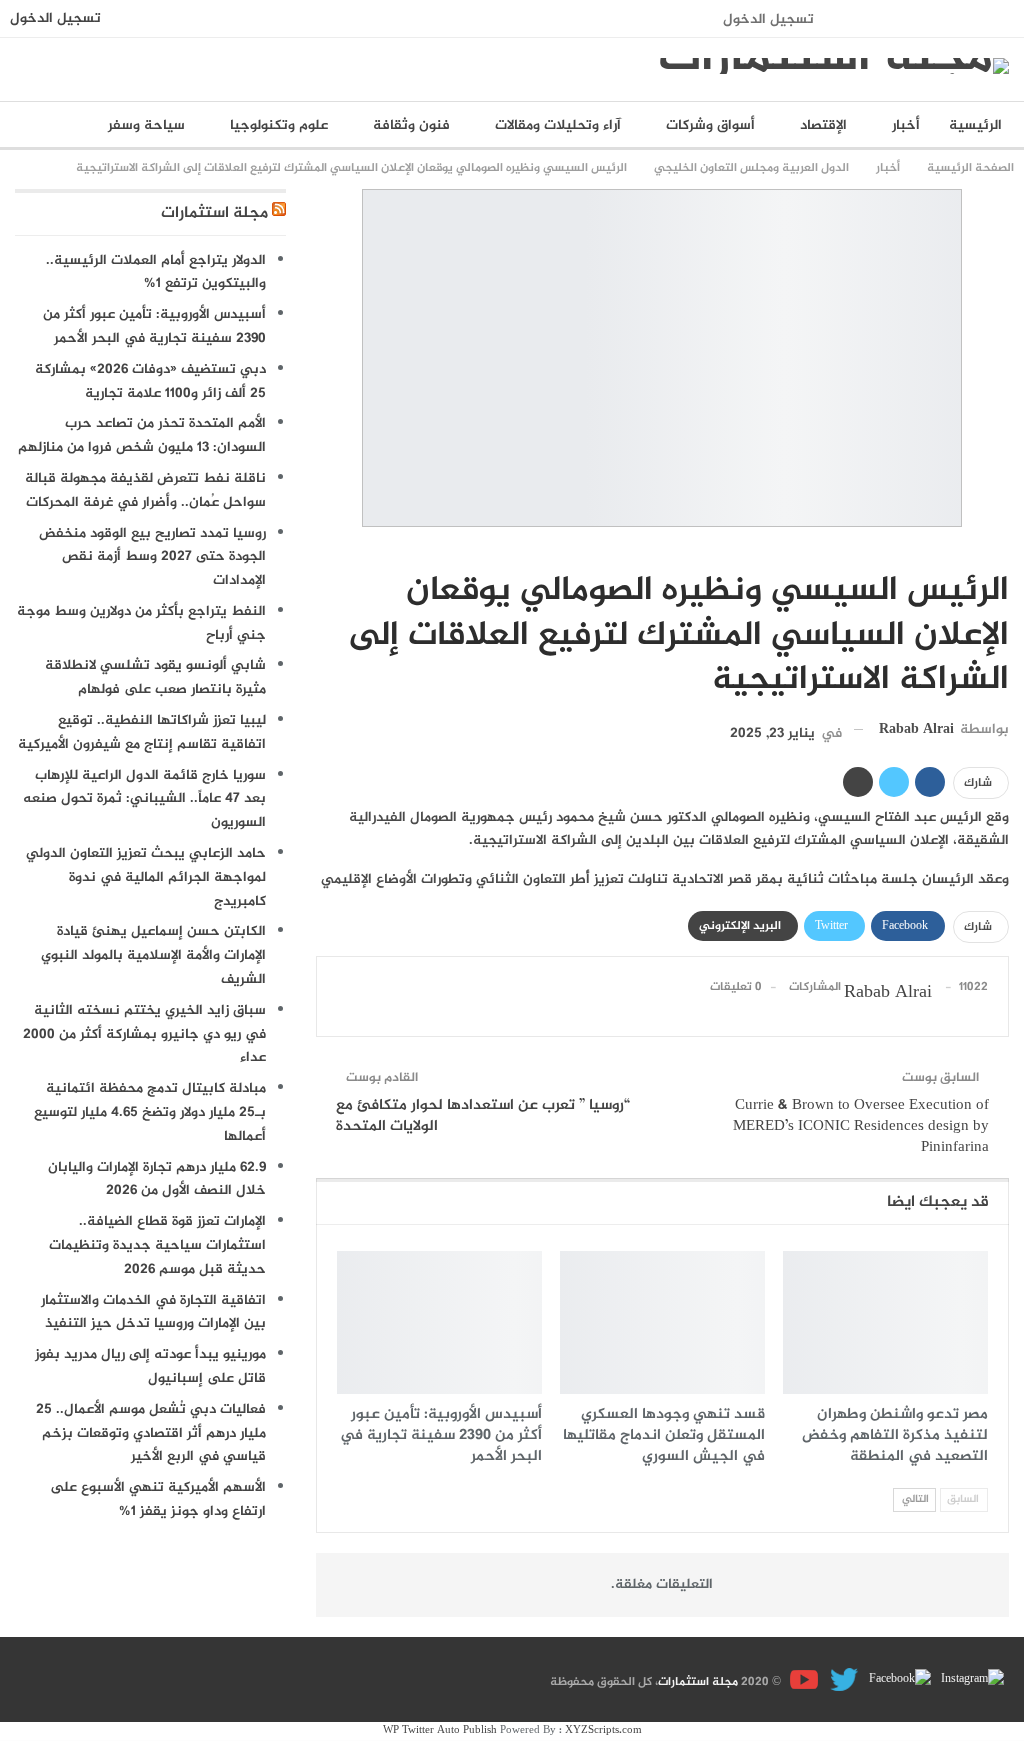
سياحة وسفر (146, 125)
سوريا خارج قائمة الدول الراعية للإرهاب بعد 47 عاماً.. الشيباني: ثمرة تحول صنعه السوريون (144, 799)
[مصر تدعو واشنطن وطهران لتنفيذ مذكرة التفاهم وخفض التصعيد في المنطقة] (885, 1323)
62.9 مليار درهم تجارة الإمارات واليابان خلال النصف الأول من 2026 (157, 1179)
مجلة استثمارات (214, 213)
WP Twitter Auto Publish (440, 1730)
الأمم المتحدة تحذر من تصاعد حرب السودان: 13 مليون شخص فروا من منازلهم (142, 435)
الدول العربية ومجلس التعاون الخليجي (1002, 549)
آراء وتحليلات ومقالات (558, 125)
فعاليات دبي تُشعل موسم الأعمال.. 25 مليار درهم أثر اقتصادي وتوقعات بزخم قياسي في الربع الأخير (151, 1433)
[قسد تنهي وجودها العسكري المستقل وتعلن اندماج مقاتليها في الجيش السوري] (662, 1323)
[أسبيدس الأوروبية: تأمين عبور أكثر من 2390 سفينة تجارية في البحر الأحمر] (439, 1323)
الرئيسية (975, 125)
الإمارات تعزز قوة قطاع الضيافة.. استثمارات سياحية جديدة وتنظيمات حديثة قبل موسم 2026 (157, 1245)
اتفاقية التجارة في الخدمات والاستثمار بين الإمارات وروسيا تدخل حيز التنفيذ (153, 1312)
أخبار (906, 125)
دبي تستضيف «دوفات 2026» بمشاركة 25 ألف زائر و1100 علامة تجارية (150, 381)
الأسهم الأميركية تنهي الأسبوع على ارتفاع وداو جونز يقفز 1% (158, 1499)
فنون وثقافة (411, 125)
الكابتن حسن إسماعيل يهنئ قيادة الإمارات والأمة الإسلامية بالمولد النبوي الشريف (153, 955)
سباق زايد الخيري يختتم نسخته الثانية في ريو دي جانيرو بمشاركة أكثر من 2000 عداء (144, 1034)
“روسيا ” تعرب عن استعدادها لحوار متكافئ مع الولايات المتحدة (483, 1116)
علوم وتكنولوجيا (279, 125)
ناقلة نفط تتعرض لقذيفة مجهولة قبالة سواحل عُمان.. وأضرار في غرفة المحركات (145, 490)
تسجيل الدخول (768, 19)
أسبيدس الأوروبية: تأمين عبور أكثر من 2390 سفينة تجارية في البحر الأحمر (154, 326)
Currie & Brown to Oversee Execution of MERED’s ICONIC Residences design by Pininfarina (861, 1126)
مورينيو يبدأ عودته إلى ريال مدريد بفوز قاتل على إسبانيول (150, 1366)
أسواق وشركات (710, 125)
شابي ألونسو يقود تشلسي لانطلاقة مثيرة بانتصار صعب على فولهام (155, 677)
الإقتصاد (823, 125)
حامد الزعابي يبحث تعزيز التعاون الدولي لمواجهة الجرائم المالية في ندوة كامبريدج (146, 877)
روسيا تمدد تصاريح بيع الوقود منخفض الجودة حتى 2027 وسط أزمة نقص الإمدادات (152, 557)
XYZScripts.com (603, 1730)
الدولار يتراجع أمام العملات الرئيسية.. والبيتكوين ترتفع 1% (156, 272)
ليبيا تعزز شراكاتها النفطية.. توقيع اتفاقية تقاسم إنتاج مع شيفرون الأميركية (142, 732)
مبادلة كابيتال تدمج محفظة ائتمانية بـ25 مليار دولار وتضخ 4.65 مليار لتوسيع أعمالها (150, 1112)
